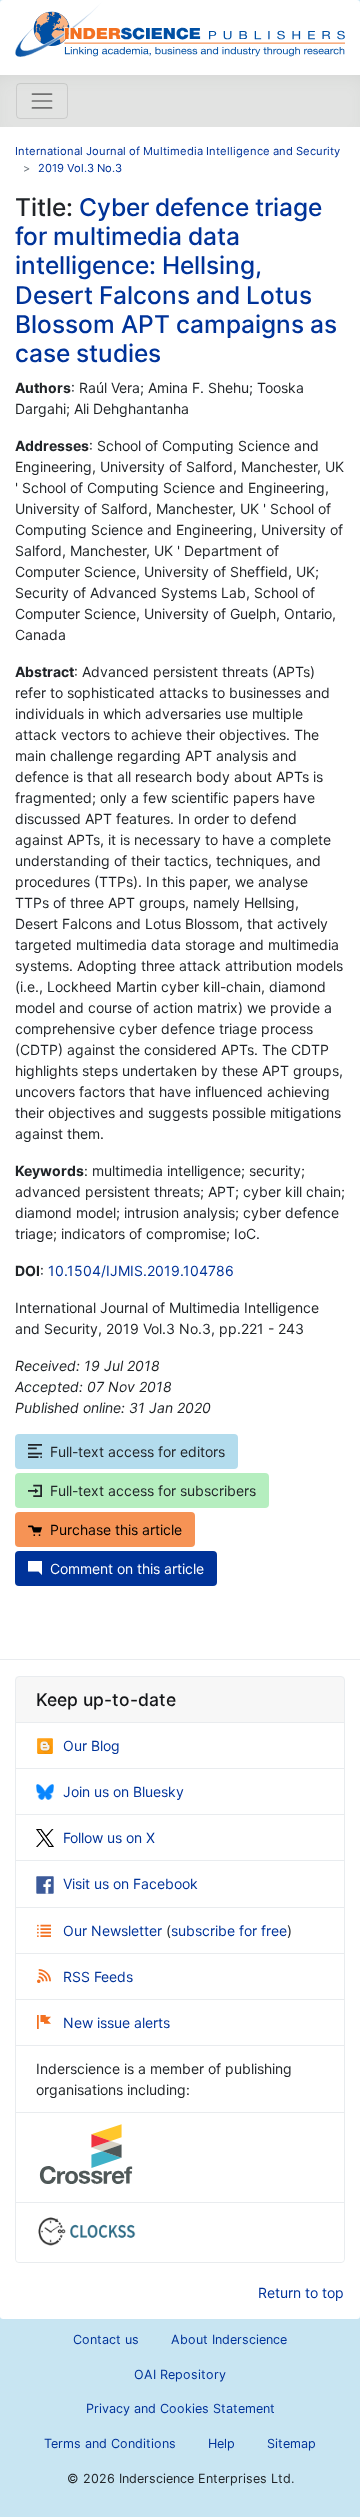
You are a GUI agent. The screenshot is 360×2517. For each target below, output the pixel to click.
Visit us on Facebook (130, 1883)
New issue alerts (116, 2022)
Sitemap (291, 2443)
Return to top (301, 2292)
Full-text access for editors (137, 1451)
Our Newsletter (114, 1930)
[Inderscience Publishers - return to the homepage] (180, 29)
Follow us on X (109, 1837)
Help (221, 2443)
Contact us (106, 2339)
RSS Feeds (98, 1976)
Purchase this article (116, 1529)
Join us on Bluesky (123, 1791)
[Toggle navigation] (42, 101)
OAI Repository (180, 2374)
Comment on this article (127, 1568)
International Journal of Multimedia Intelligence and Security (177, 151)
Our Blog (91, 1745)
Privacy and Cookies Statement (180, 2408)
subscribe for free (229, 1930)
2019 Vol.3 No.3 (80, 168)
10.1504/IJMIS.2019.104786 (141, 1270)
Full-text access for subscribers (153, 1490)
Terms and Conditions (110, 2443)
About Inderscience (229, 2339)
